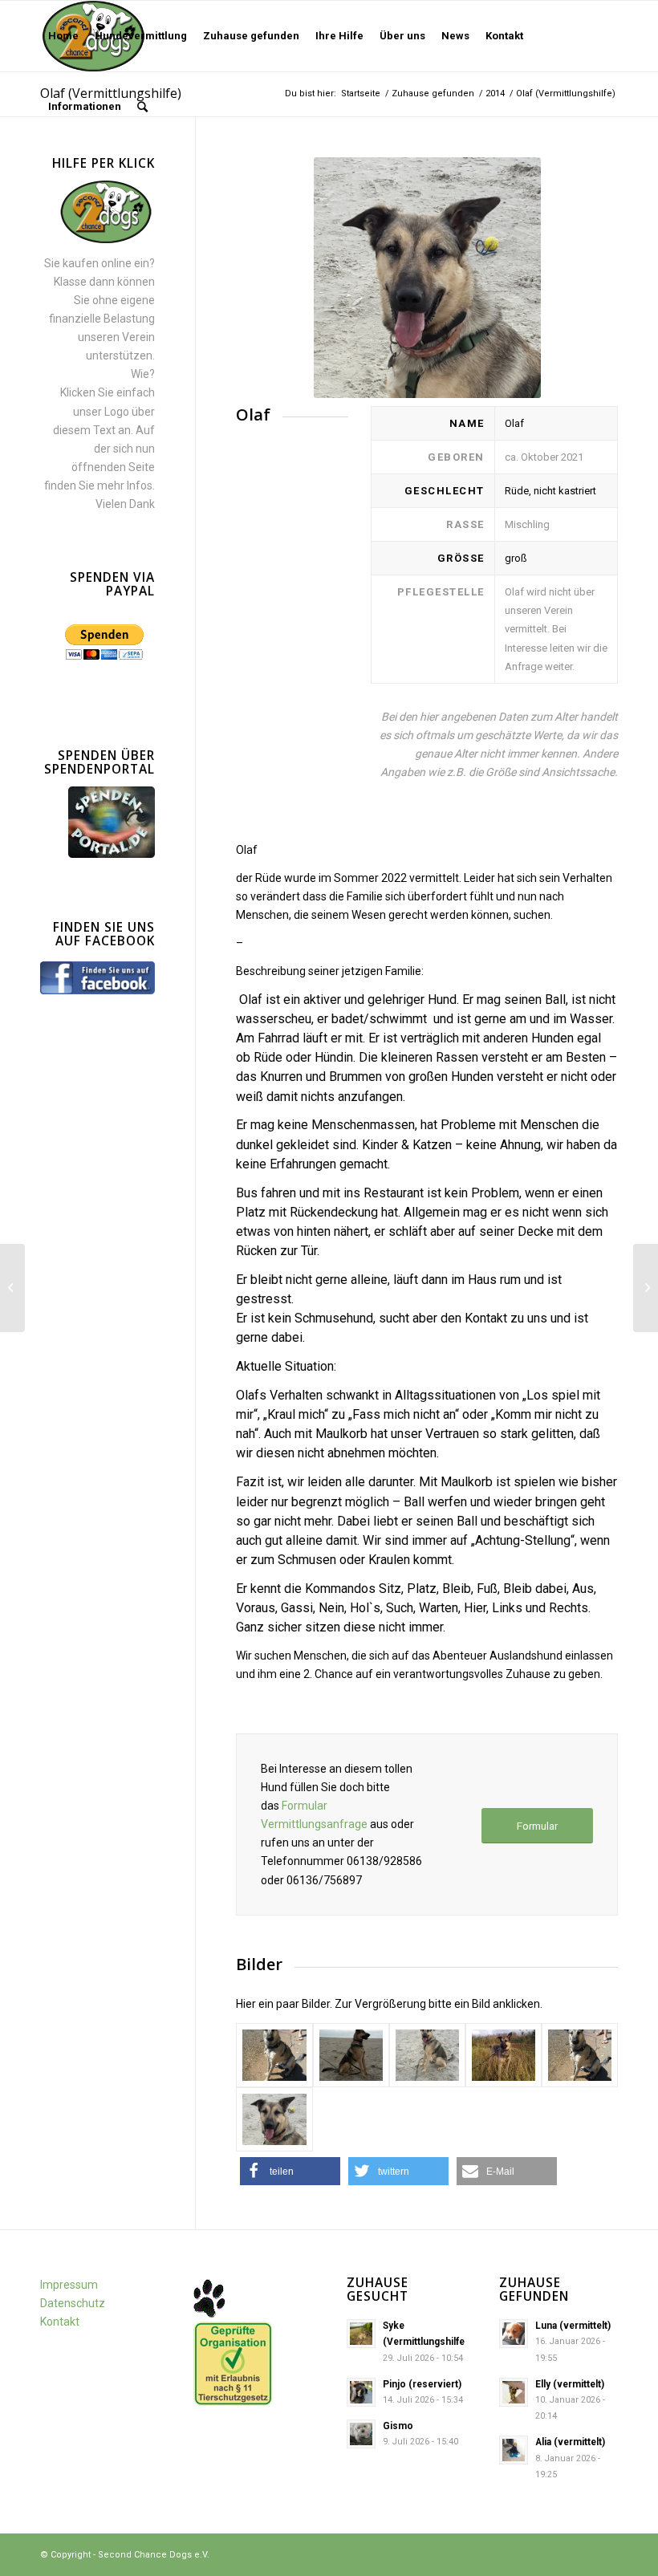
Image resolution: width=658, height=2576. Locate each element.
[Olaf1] (351, 2055)
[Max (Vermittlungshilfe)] (12, 1288)
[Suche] (142, 107)
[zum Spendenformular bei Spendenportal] (112, 854)
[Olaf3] (504, 2055)
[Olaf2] (427, 2055)
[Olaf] (274, 2055)
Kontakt (60, 2322)
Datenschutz (73, 2303)
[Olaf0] (580, 2055)
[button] (290, 2171)
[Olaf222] (274, 2119)
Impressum (69, 2285)
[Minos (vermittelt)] (646, 1288)
